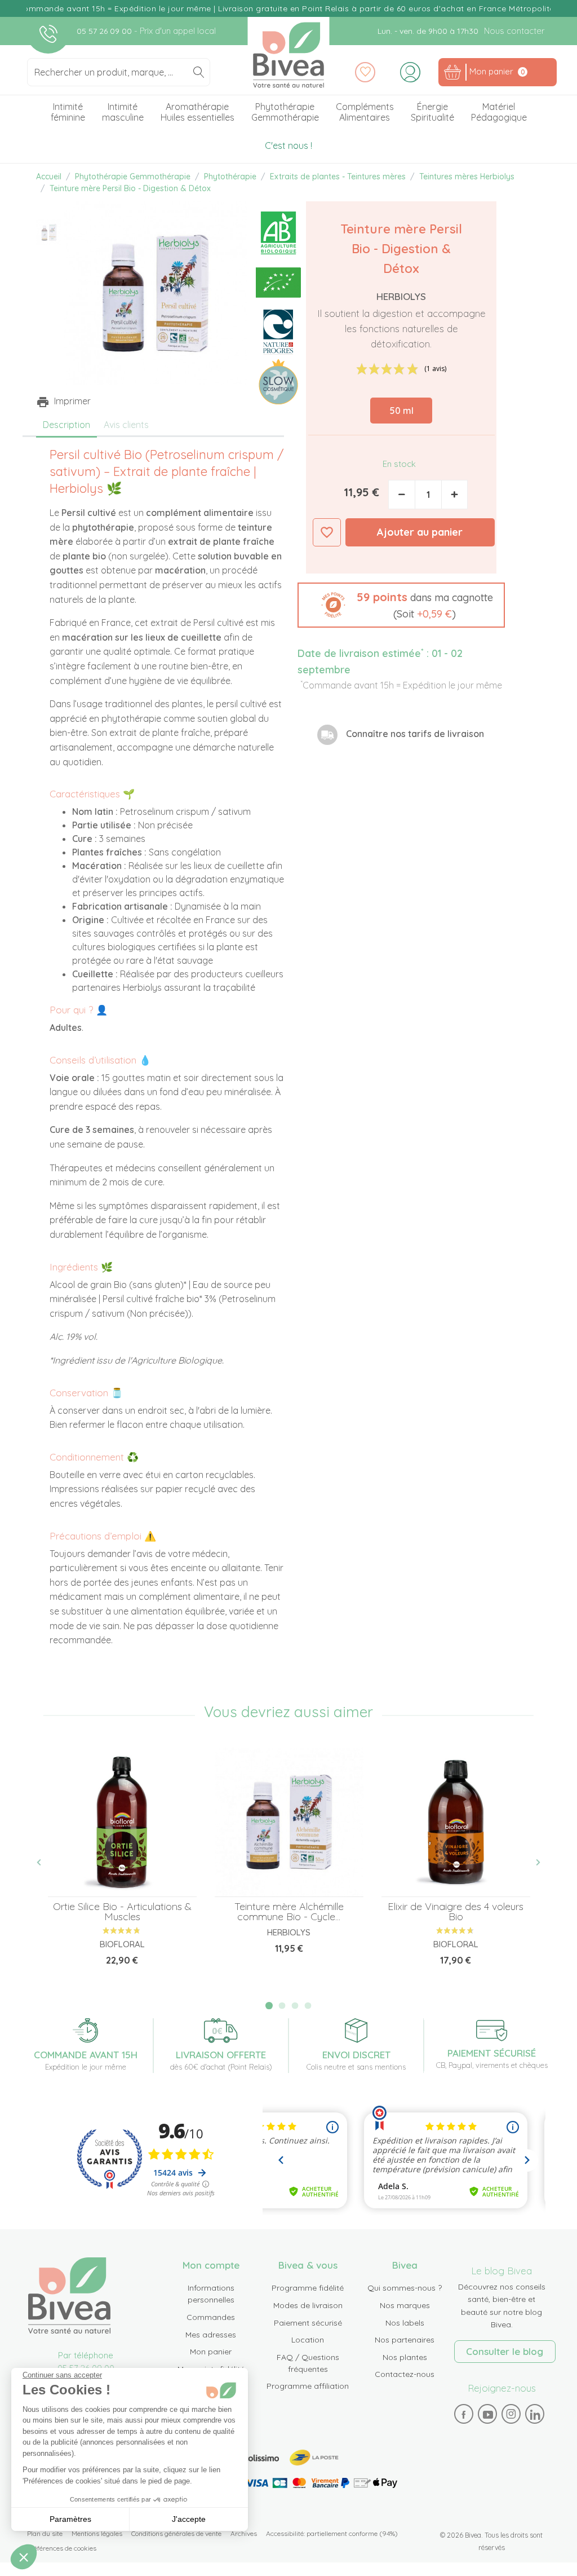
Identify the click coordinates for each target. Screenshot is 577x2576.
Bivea (289, 55)
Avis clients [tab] (126, 425)
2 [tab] (282, 2006)
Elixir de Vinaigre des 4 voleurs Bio (456, 1911)
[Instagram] (511, 2414)
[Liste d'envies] (365, 72)
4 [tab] (308, 2006)
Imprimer (72, 401)
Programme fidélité (308, 2288)
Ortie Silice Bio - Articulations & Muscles (122, 1911)
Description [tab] (66, 425)
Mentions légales (97, 2533)
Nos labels (405, 2323)
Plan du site (45, 2533)
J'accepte (189, 2519)
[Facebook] (464, 2414)
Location (308, 2340)
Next (532, 1863)
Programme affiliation (308, 2386)
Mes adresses (211, 2335)
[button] (401, 605)
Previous (45, 1863)
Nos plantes (405, 2357)
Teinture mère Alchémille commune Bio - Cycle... (289, 1911)
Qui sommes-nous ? (405, 2288)
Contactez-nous (405, 2374)
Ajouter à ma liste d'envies (327, 532)
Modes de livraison (308, 2305)
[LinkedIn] (535, 2414)
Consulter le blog (505, 2351)
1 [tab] (269, 2006)
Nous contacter (514, 31)
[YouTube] (487, 2414)
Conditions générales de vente (176, 2533)
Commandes (211, 2317)
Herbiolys (401, 296)
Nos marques (405, 2305)
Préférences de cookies (62, 2548)
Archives (244, 2533)
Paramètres (70, 2519)
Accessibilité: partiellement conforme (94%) (332, 2533)
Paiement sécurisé (308, 2323)
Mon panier (211, 2352)
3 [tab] (295, 2006)
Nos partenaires (405, 2340)
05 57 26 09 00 (105, 31)
